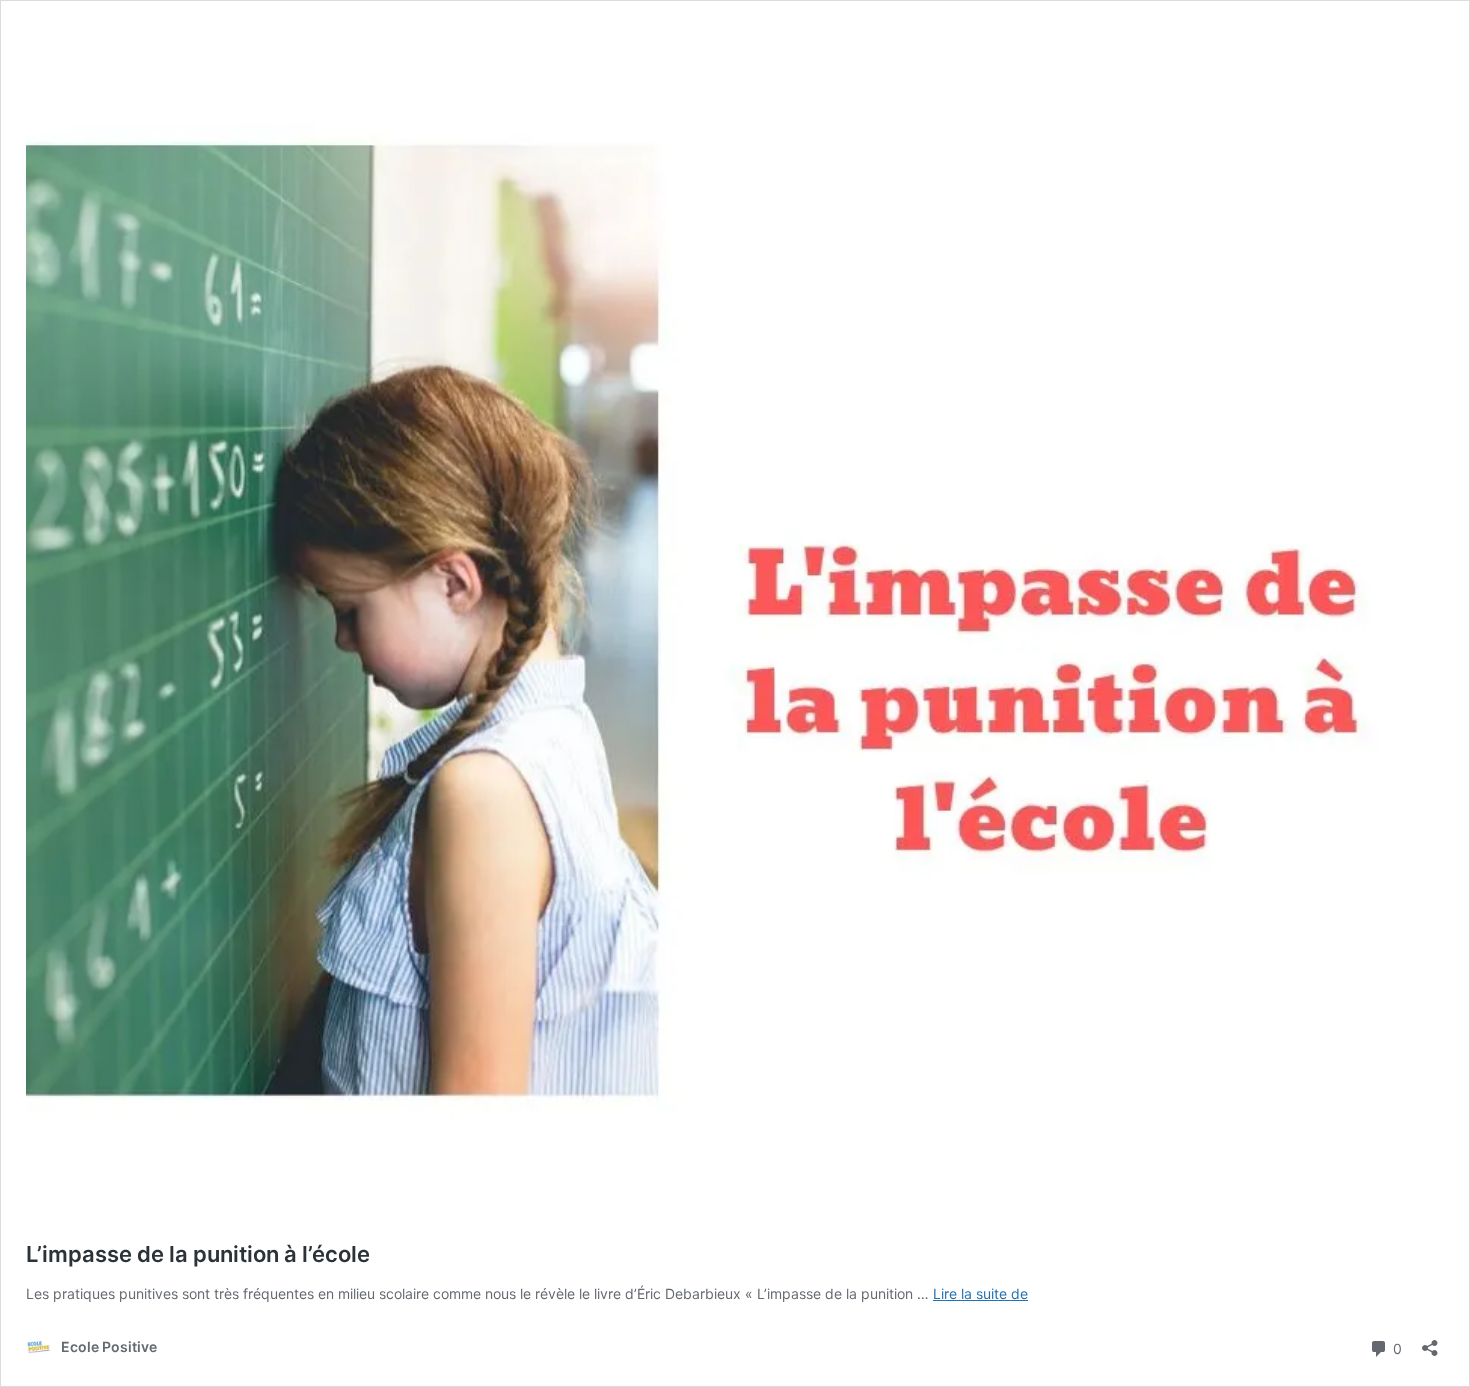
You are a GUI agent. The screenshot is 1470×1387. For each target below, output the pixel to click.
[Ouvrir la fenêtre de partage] (1430, 1341)
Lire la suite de (980, 1293)
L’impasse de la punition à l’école (198, 1254)
